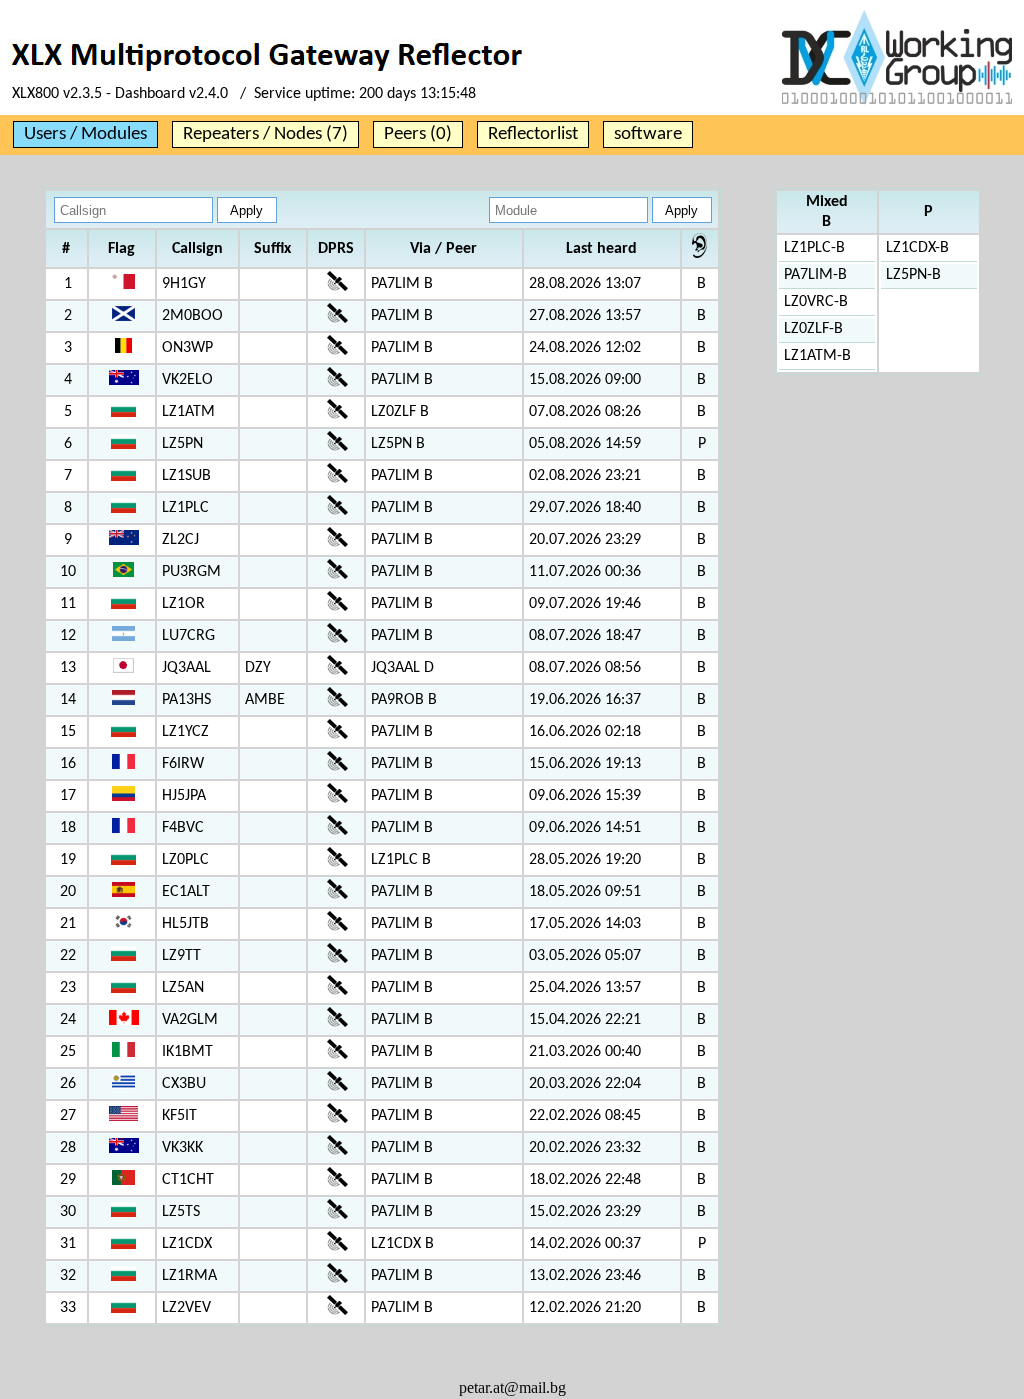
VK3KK (182, 1148)
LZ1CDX (187, 1244)
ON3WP (187, 348)
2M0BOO (192, 316)
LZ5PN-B (913, 275)
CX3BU (184, 1084)
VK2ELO (187, 380)
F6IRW (183, 764)
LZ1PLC (185, 508)
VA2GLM (190, 1020)
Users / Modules (85, 134)
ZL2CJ (180, 540)
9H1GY (184, 284)
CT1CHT (188, 1180)
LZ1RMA (189, 1276)
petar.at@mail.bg (512, 1387)
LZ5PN (182, 444)
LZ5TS (181, 1212)
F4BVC (183, 828)
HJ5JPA (184, 796)
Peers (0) (418, 134)
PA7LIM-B (815, 275)
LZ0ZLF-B (813, 329)
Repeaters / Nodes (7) (265, 134)
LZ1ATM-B (817, 356)
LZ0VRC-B (816, 302)
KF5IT (179, 1116)
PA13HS (186, 700)
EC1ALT (186, 892)
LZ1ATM (188, 412)
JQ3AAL (186, 668)
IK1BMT (187, 1052)
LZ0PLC (185, 860)
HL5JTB (185, 924)
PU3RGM (191, 572)
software (648, 134)
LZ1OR (183, 604)
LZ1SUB (186, 476)
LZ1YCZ (185, 732)
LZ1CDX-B (917, 248)
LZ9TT (181, 956)
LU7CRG (188, 636)
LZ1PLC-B (814, 248)
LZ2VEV (186, 1308)
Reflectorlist (533, 134)
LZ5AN (183, 988)
